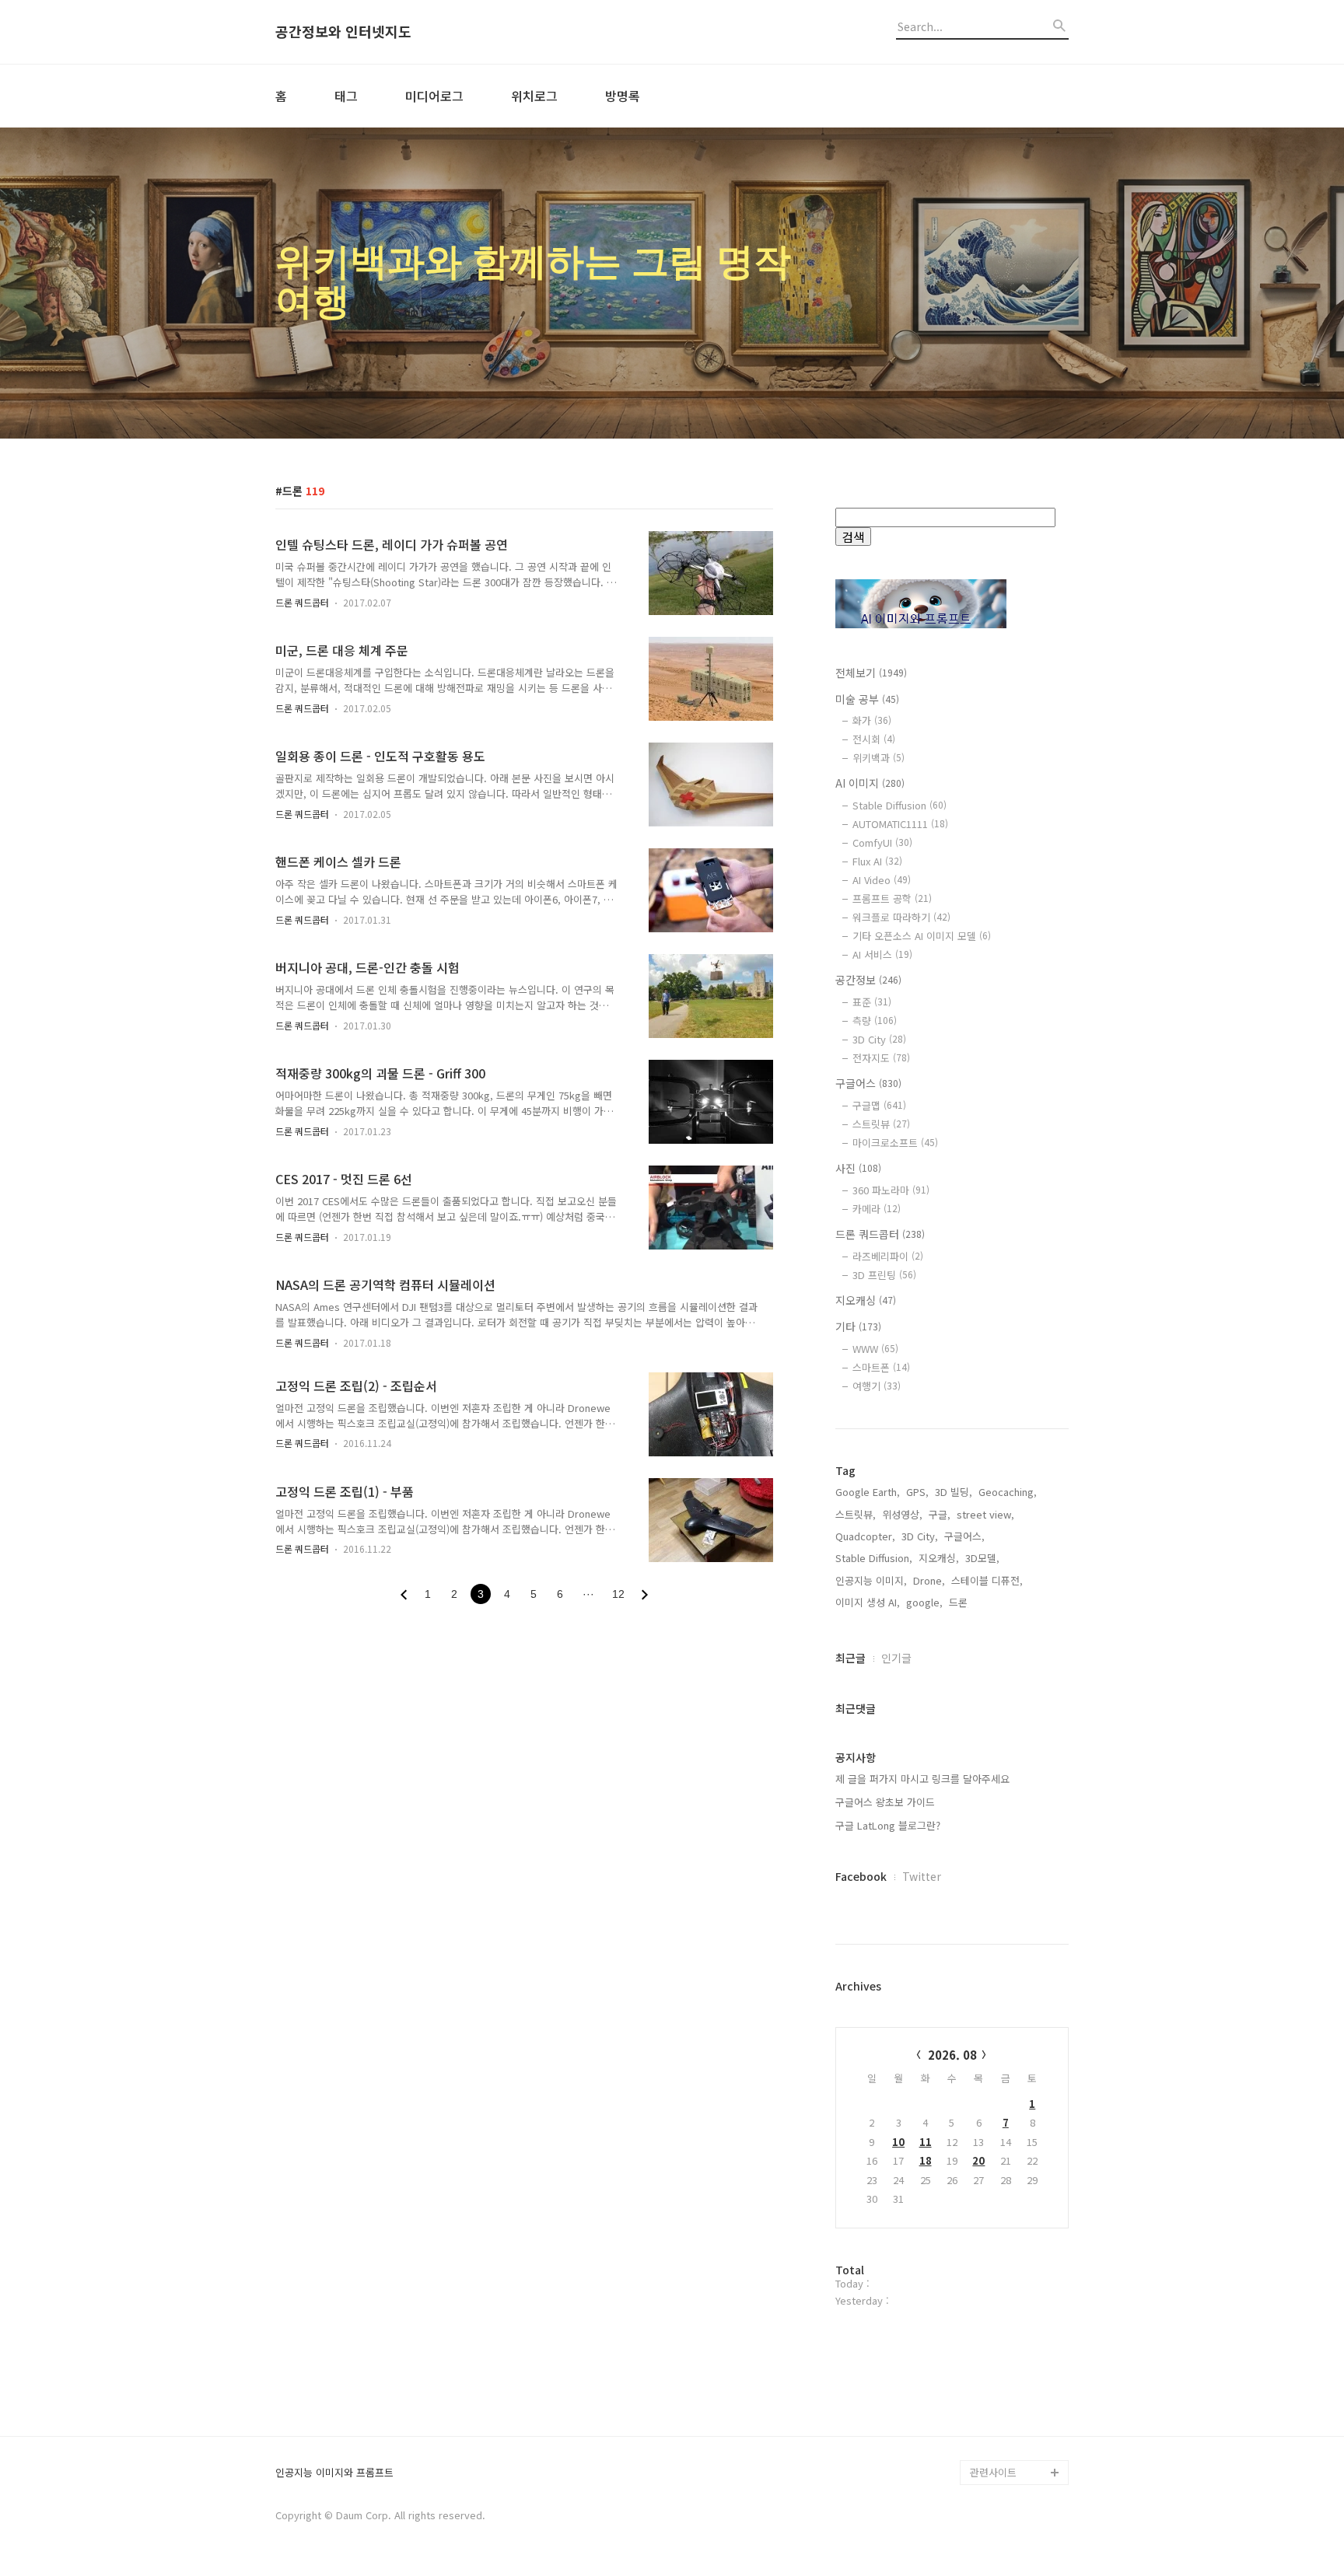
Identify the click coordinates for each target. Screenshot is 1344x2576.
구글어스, (964, 1536)
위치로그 (534, 96)
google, (924, 1602)
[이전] (404, 1595)
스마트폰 (881, 1367)
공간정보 (868, 980)
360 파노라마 (891, 1190)
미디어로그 (434, 96)
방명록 (623, 96)
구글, (940, 1514)
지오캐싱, (939, 1558)
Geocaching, (1008, 1492)
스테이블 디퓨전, (987, 1580)
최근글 (850, 1658)
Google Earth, (868, 1492)
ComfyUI (882, 842)
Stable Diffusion (899, 805)
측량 (875, 1021)
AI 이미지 (870, 783)
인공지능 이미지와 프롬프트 (334, 2473)
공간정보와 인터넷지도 (343, 32)
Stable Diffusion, (874, 1558)
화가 (872, 720)
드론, (960, 1602)
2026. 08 (952, 2055)
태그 (346, 96)
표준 (872, 1002)
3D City (879, 1039)
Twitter (922, 1876)
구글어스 (868, 1083)
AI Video (882, 880)
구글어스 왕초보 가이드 (885, 1802)
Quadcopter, (865, 1536)
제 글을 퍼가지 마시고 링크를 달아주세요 (922, 1779)
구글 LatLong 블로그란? (888, 1825)
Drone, (929, 1580)
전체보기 (871, 673)
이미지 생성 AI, (868, 1602)
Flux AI (877, 861)
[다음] (645, 1595)
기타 (858, 1326)
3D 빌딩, (954, 1492)
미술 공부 (867, 699)
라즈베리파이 (888, 1256)
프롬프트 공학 (892, 898)
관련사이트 (993, 2472)
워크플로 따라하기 (901, 917)
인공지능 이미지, (871, 1580)
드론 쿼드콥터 (302, 602)
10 (898, 2142)
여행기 (877, 1386)
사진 (858, 1168)
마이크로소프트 (895, 1143)
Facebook (861, 1876)
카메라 (877, 1209)
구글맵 (879, 1105)
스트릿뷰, (856, 1514)
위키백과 (878, 758)
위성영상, (902, 1514)
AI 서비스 (882, 954)
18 (926, 2160)
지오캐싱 (866, 1300)
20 (978, 2160)
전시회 (874, 739)
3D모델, (982, 1558)
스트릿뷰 (881, 1124)
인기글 (896, 1658)
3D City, (920, 1536)
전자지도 (881, 1058)
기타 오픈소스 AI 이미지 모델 (922, 936)
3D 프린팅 (884, 1275)
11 (926, 2142)
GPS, (917, 1492)
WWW (875, 1349)
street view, (985, 1514)
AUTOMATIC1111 (900, 824)
